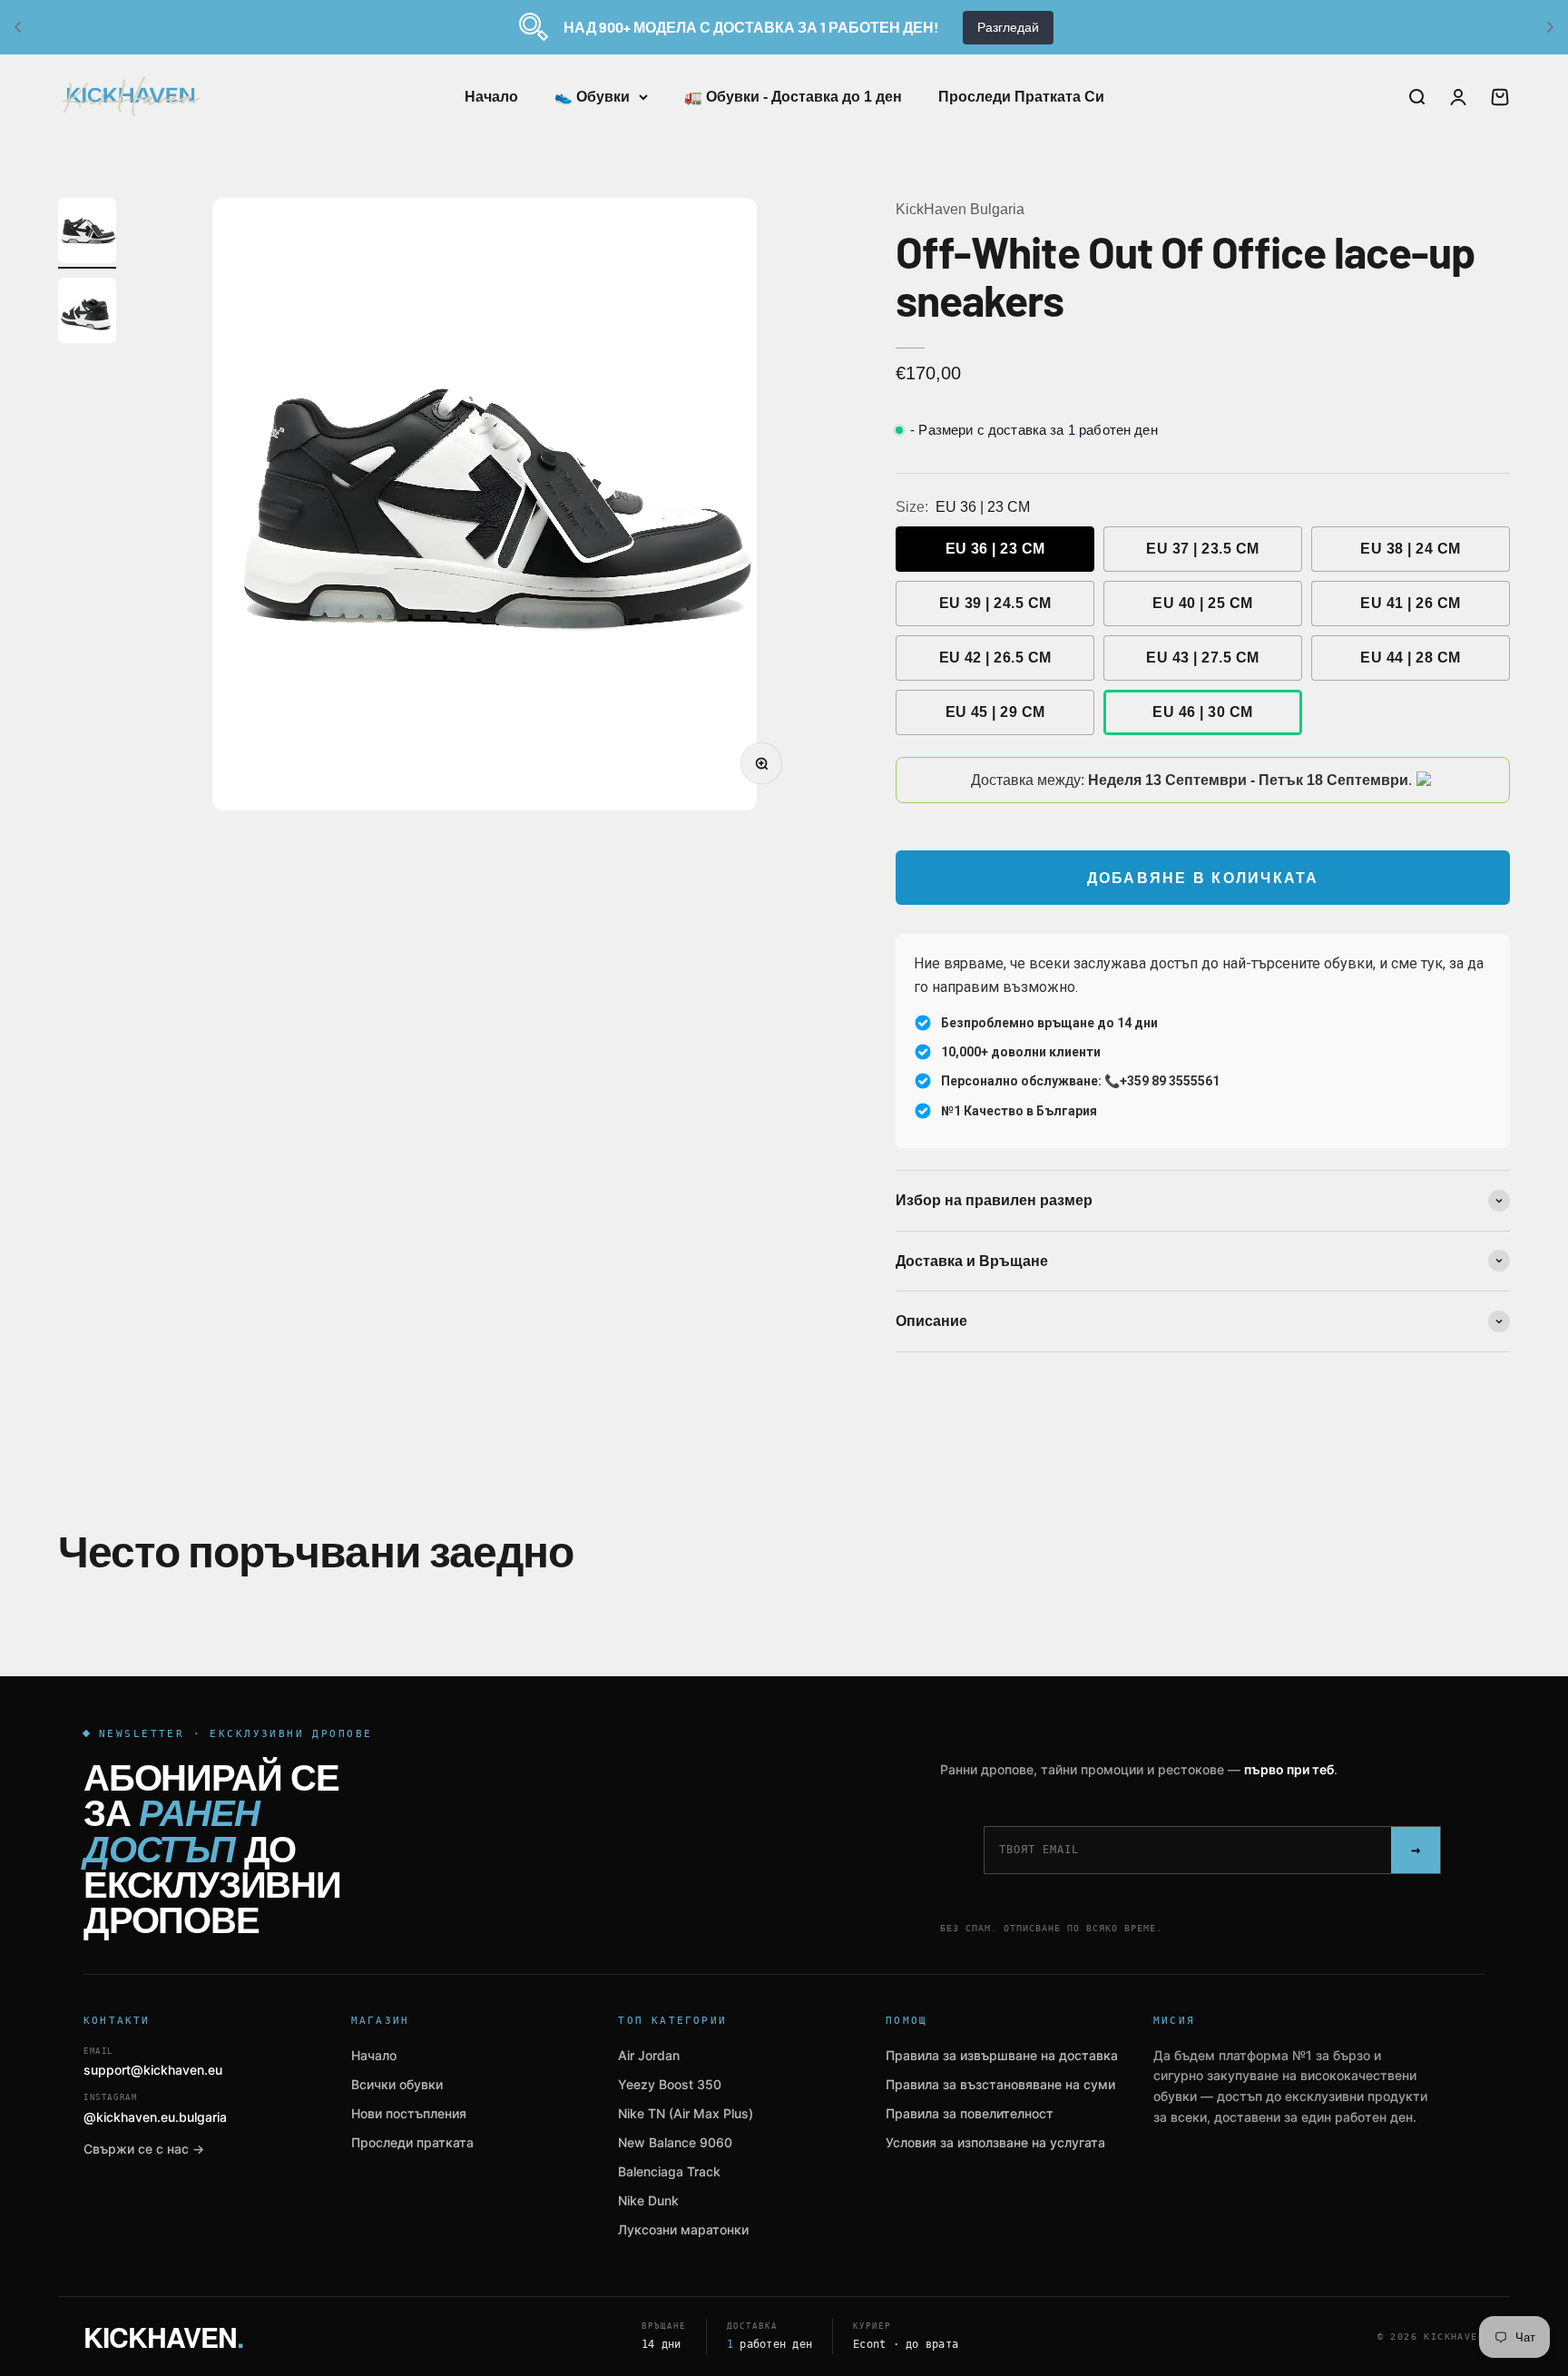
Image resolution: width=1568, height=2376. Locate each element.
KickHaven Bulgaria (960, 209)
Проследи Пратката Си (1021, 97)
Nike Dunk (648, 2200)
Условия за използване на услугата (995, 2142)
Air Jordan (649, 2055)
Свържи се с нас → (144, 2149)
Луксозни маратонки (683, 2229)
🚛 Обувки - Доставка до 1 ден (793, 97)
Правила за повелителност (970, 2113)
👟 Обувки (592, 97)
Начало (491, 97)
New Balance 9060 (675, 2142)
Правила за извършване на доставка (1002, 2055)
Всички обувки (397, 2084)
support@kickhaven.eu (153, 2062)
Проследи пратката (412, 2142)
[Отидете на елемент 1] (87, 233)
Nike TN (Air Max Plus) (686, 2113)
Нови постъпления (409, 2113)
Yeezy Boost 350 (670, 2084)
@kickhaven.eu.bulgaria (155, 2109)
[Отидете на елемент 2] (87, 313)
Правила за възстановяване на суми (1000, 2084)
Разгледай (1008, 27)
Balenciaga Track (669, 2171)
